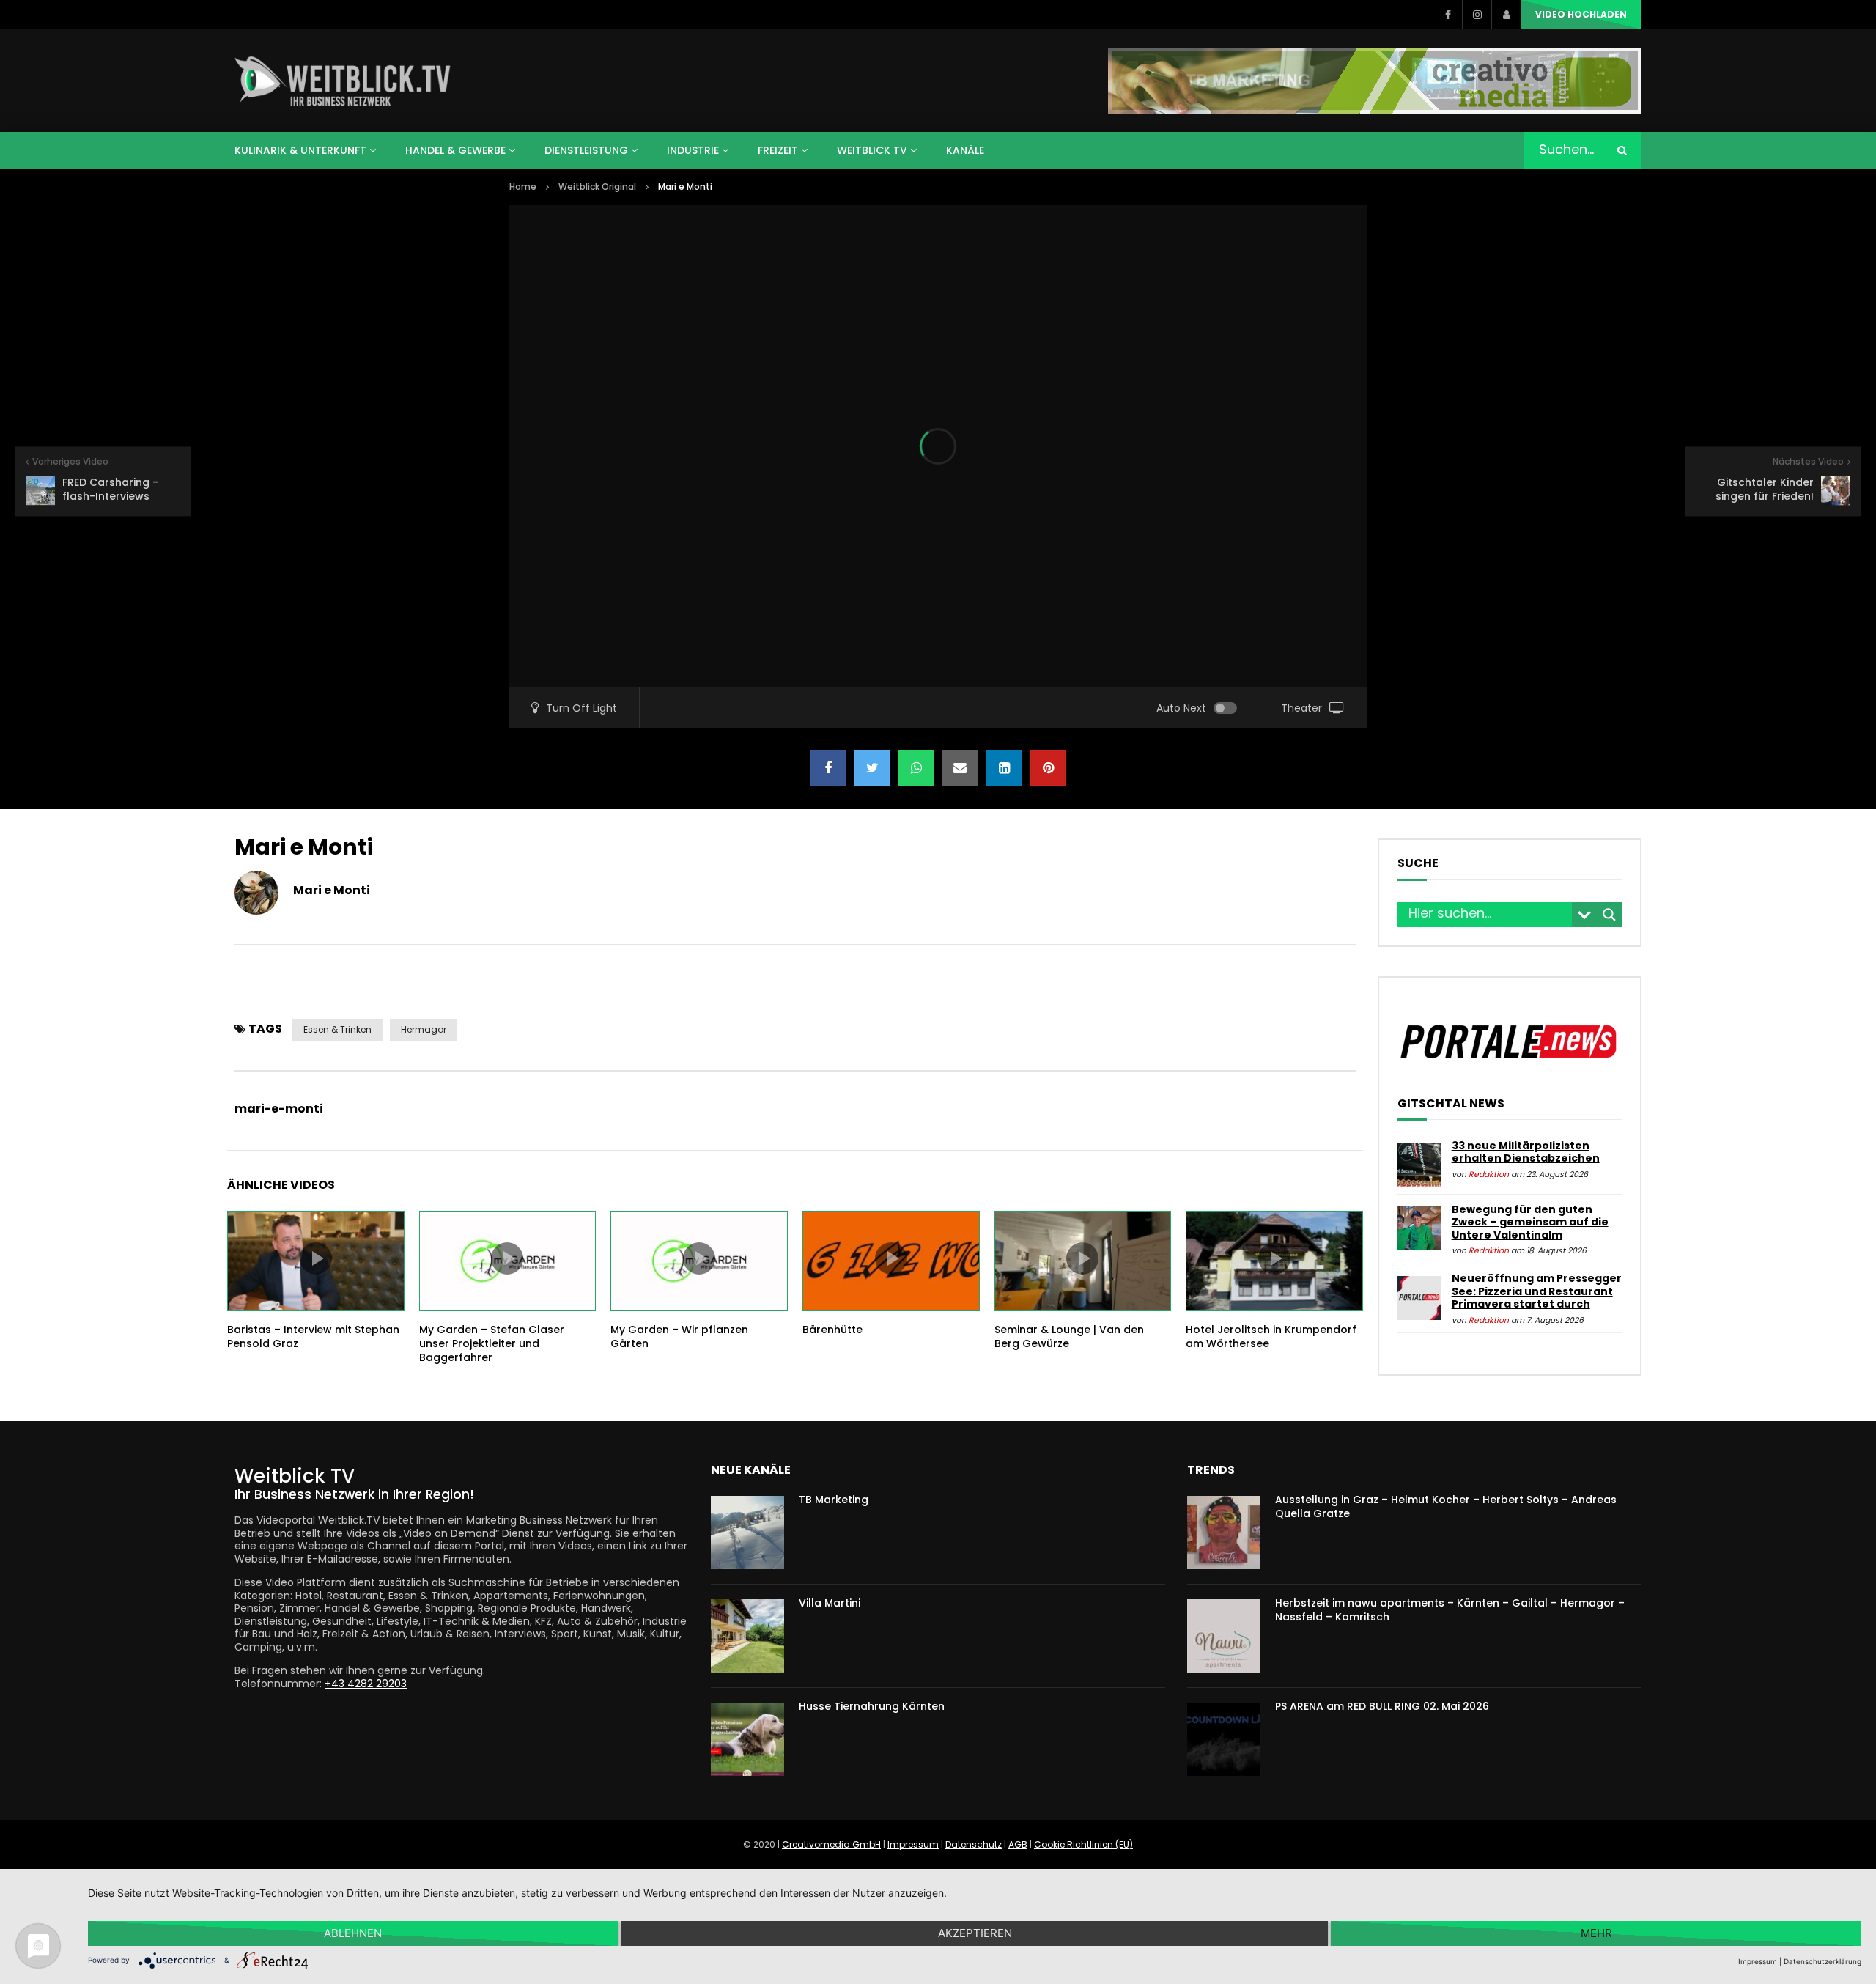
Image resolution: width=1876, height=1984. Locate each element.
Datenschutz (974, 1844)
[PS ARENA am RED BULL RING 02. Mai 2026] (1224, 1739)
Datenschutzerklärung (1823, 1961)
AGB (1018, 1844)
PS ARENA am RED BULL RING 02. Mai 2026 (1382, 1706)
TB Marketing (834, 1500)
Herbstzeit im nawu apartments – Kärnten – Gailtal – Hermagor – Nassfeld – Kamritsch (1450, 1610)
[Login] (1506, 15)
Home (523, 187)
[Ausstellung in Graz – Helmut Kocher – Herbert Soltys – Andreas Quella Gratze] (1224, 1533)
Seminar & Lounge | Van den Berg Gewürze (1069, 1336)
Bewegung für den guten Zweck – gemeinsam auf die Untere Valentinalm (1530, 1222)
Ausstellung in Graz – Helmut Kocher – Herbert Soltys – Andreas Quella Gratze (1446, 1507)
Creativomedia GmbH (831, 1844)
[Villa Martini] (747, 1636)
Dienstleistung (586, 150)
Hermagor (424, 1029)
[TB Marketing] (747, 1533)
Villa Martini (830, 1603)
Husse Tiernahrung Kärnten (872, 1706)
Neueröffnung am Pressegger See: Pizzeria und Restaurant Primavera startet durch (1537, 1291)
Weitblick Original (597, 187)
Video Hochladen (1581, 14)
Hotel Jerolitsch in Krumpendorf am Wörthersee (1271, 1336)
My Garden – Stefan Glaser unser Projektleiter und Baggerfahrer (492, 1343)
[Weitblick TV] (343, 81)
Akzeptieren (975, 1933)
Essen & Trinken (337, 1029)
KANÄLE (965, 150)
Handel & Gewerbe (455, 150)
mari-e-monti (279, 1109)
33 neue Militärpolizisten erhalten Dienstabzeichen (1526, 1152)
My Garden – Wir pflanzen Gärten (679, 1336)
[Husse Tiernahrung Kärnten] (747, 1739)
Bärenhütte (832, 1330)
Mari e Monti (332, 890)
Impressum (913, 1844)
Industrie (693, 150)
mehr (1596, 1933)
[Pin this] (1048, 768)
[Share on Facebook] (828, 768)
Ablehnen (353, 1933)
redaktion (1489, 1174)
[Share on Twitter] (872, 768)
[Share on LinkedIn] (1004, 768)
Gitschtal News (1451, 1104)
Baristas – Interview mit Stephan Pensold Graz (313, 1336)
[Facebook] (1447, 15)
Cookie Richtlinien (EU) (1083, 1844)
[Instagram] (1477, 15)
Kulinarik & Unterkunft (300, 150)
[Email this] (960, 768)
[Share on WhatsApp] (916, 768)
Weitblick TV (872, 150)
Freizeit (778, 150)
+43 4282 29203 (366, 1684)
